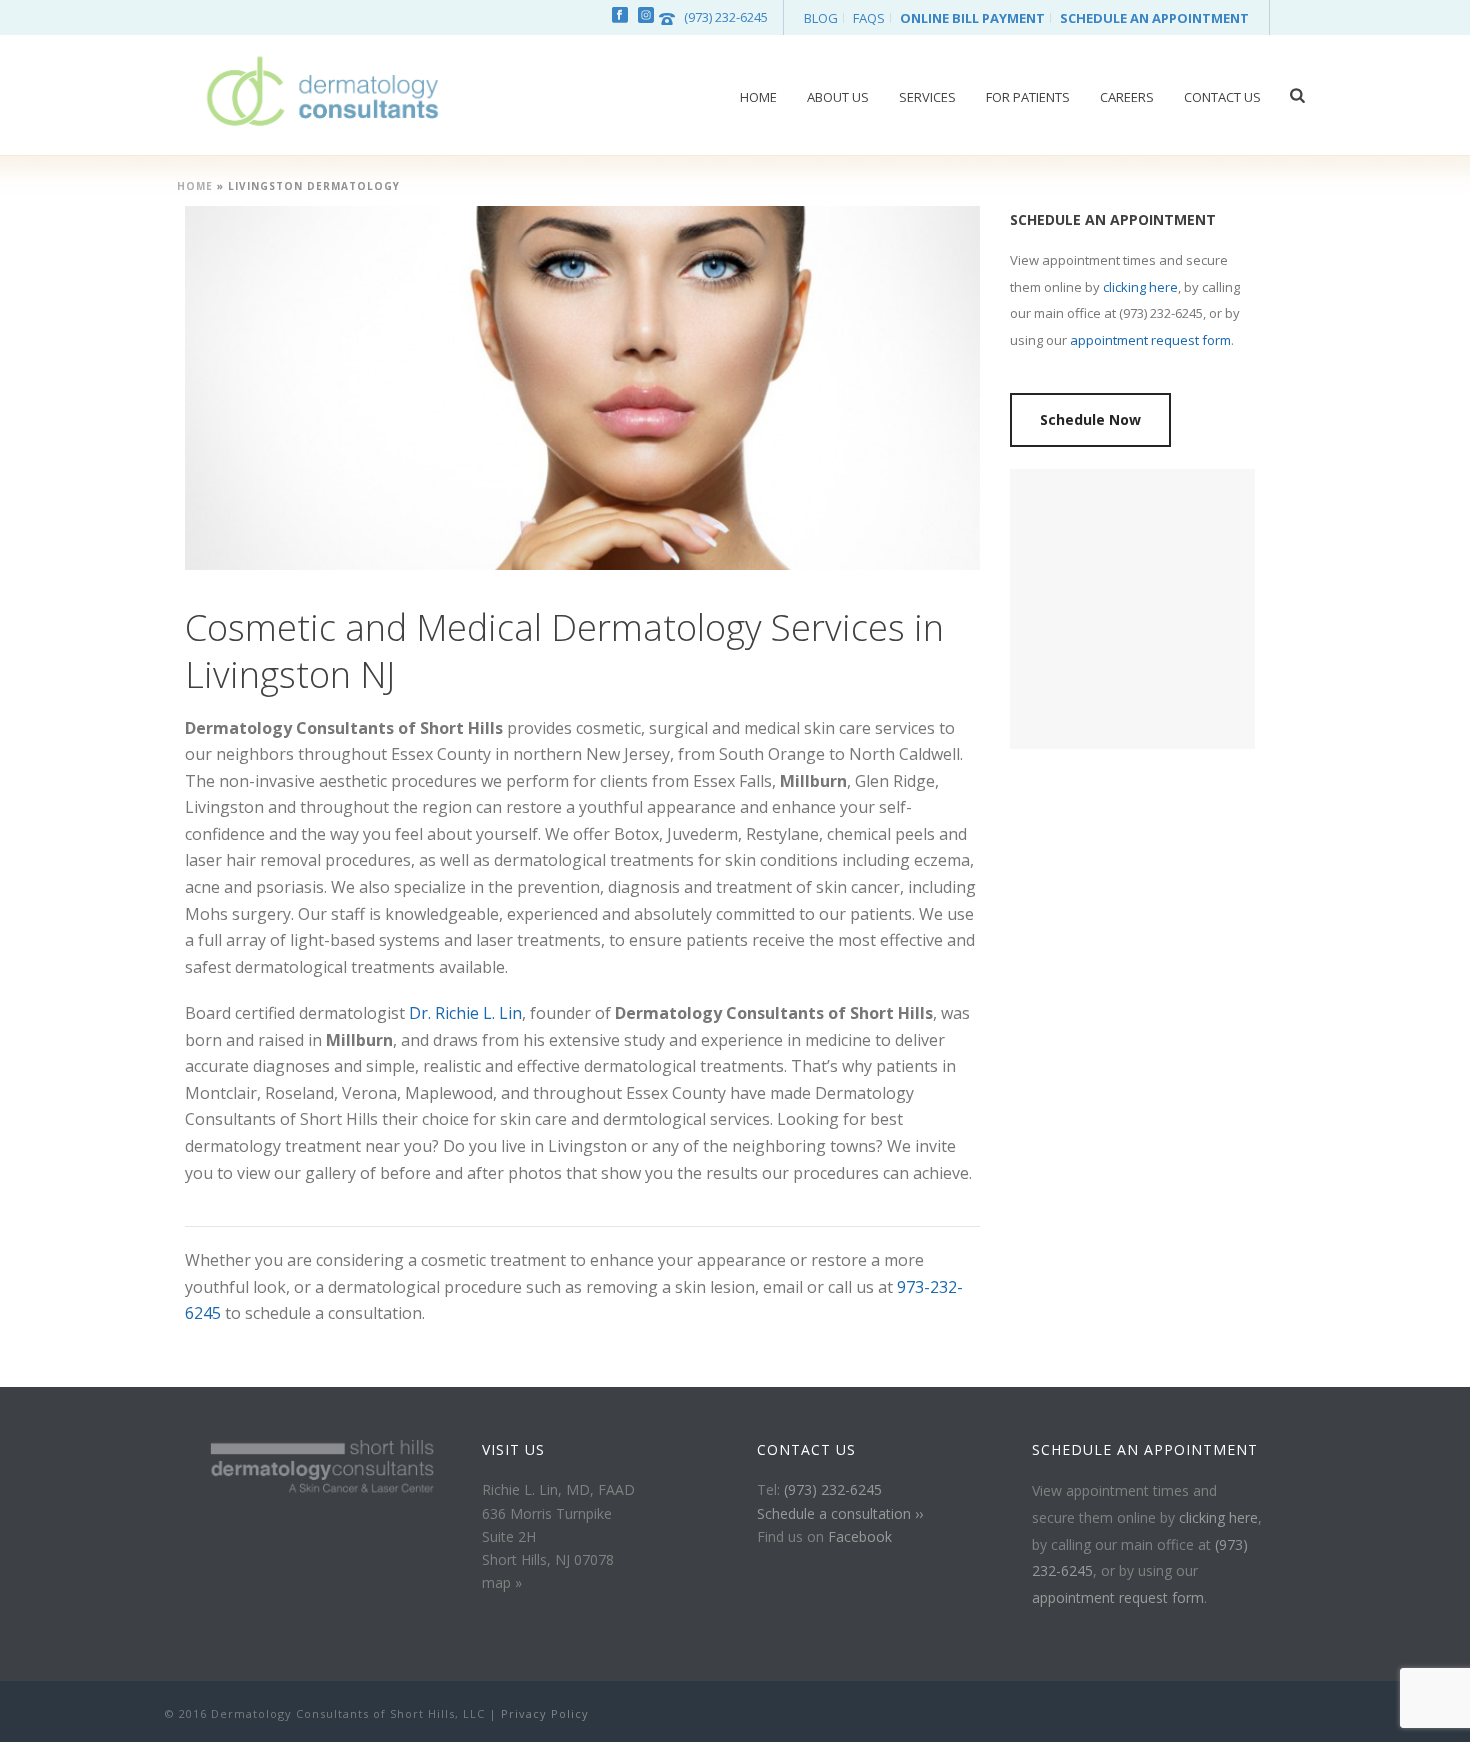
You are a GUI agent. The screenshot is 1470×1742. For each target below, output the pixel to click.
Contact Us (1222, 97)
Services (927, 97)
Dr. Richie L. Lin (465, 1013)
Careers (1127, 97)
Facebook (860, 1536)
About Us (838, 97)
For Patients (1028, 97)
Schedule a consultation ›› (840, 1513)
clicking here (1140, 287)
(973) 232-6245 (726, 17)
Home (758, 97)
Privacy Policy (545, 1713)
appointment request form (1150, 340)
